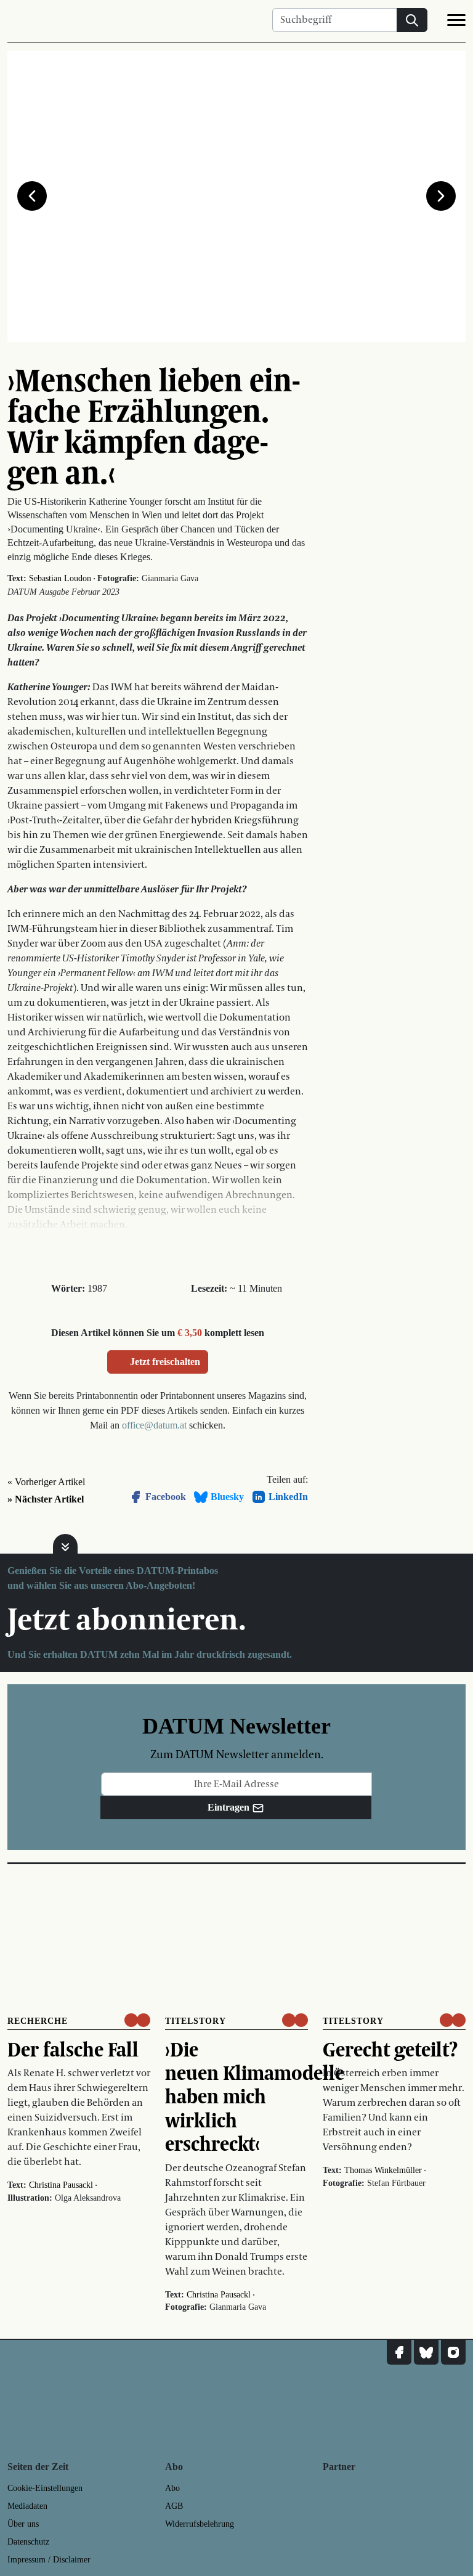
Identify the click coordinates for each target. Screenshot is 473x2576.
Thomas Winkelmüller (383, 2170)
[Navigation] (456, 22)
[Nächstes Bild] (441, 196)
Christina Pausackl (61, 2185)
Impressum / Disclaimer (49, 2560)
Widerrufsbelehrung (200, 2524)
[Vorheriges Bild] (32, 196)
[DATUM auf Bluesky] (426, 2352)
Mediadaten (27, 2506)
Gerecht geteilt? (390, 2049)
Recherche (38, 2021)
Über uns (23, 2524)
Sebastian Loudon (60, 578)
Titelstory (196, 2021)
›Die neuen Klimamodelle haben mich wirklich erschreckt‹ (255, 2097)
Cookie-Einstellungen (45, 2488)
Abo (172, 2488)
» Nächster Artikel (46, 1499)
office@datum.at (154, 1425)
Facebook (166, 1497)
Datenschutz (28, 2542)
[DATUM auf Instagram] (453, 2352)
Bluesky (227, 1497)
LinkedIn (288, 1497)
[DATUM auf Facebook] (399, 2352)
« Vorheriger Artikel (46, 1482)
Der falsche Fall (73, 2049)
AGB (174, 2506)
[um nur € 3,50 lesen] (137, 2020)
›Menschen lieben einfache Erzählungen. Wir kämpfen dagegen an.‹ (154, 426)
